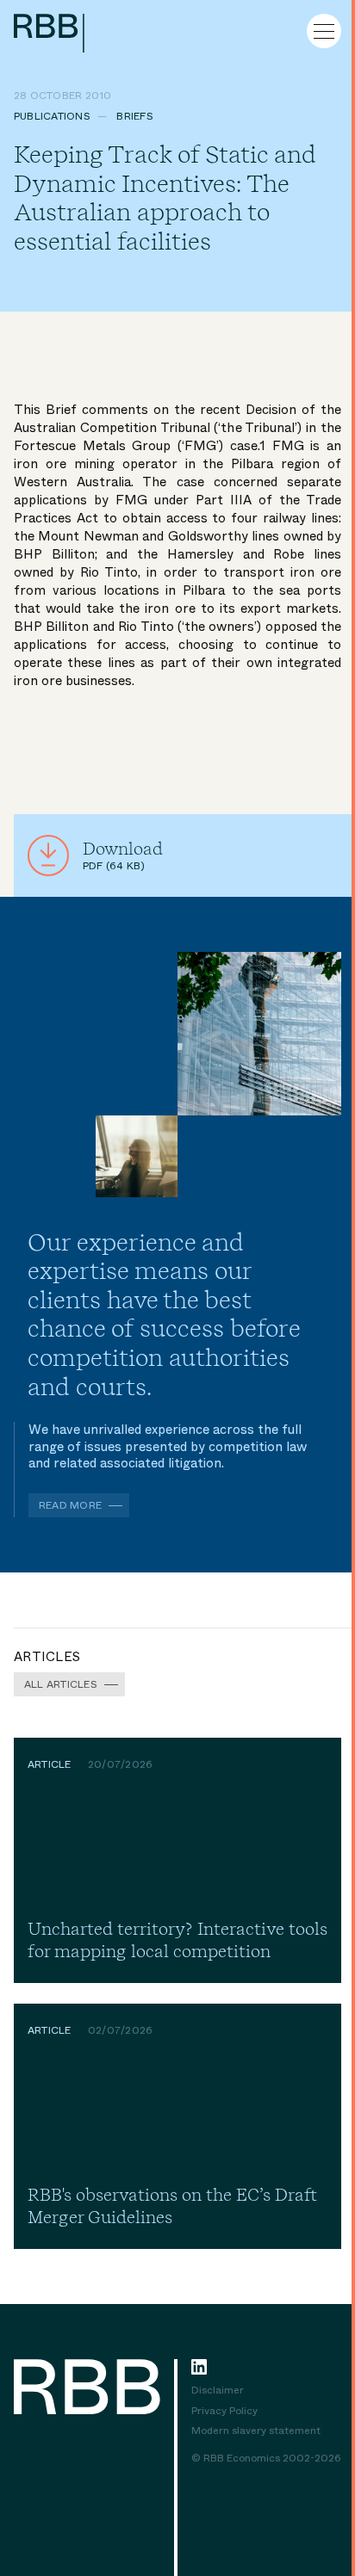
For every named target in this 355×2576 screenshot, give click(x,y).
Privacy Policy (224, 2412)
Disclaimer (218, 2391)
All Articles (61, 1684)
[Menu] (324, 31)
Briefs (134, 116)
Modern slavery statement (256, 2431)
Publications (52, 116)
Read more (70, 1505)
